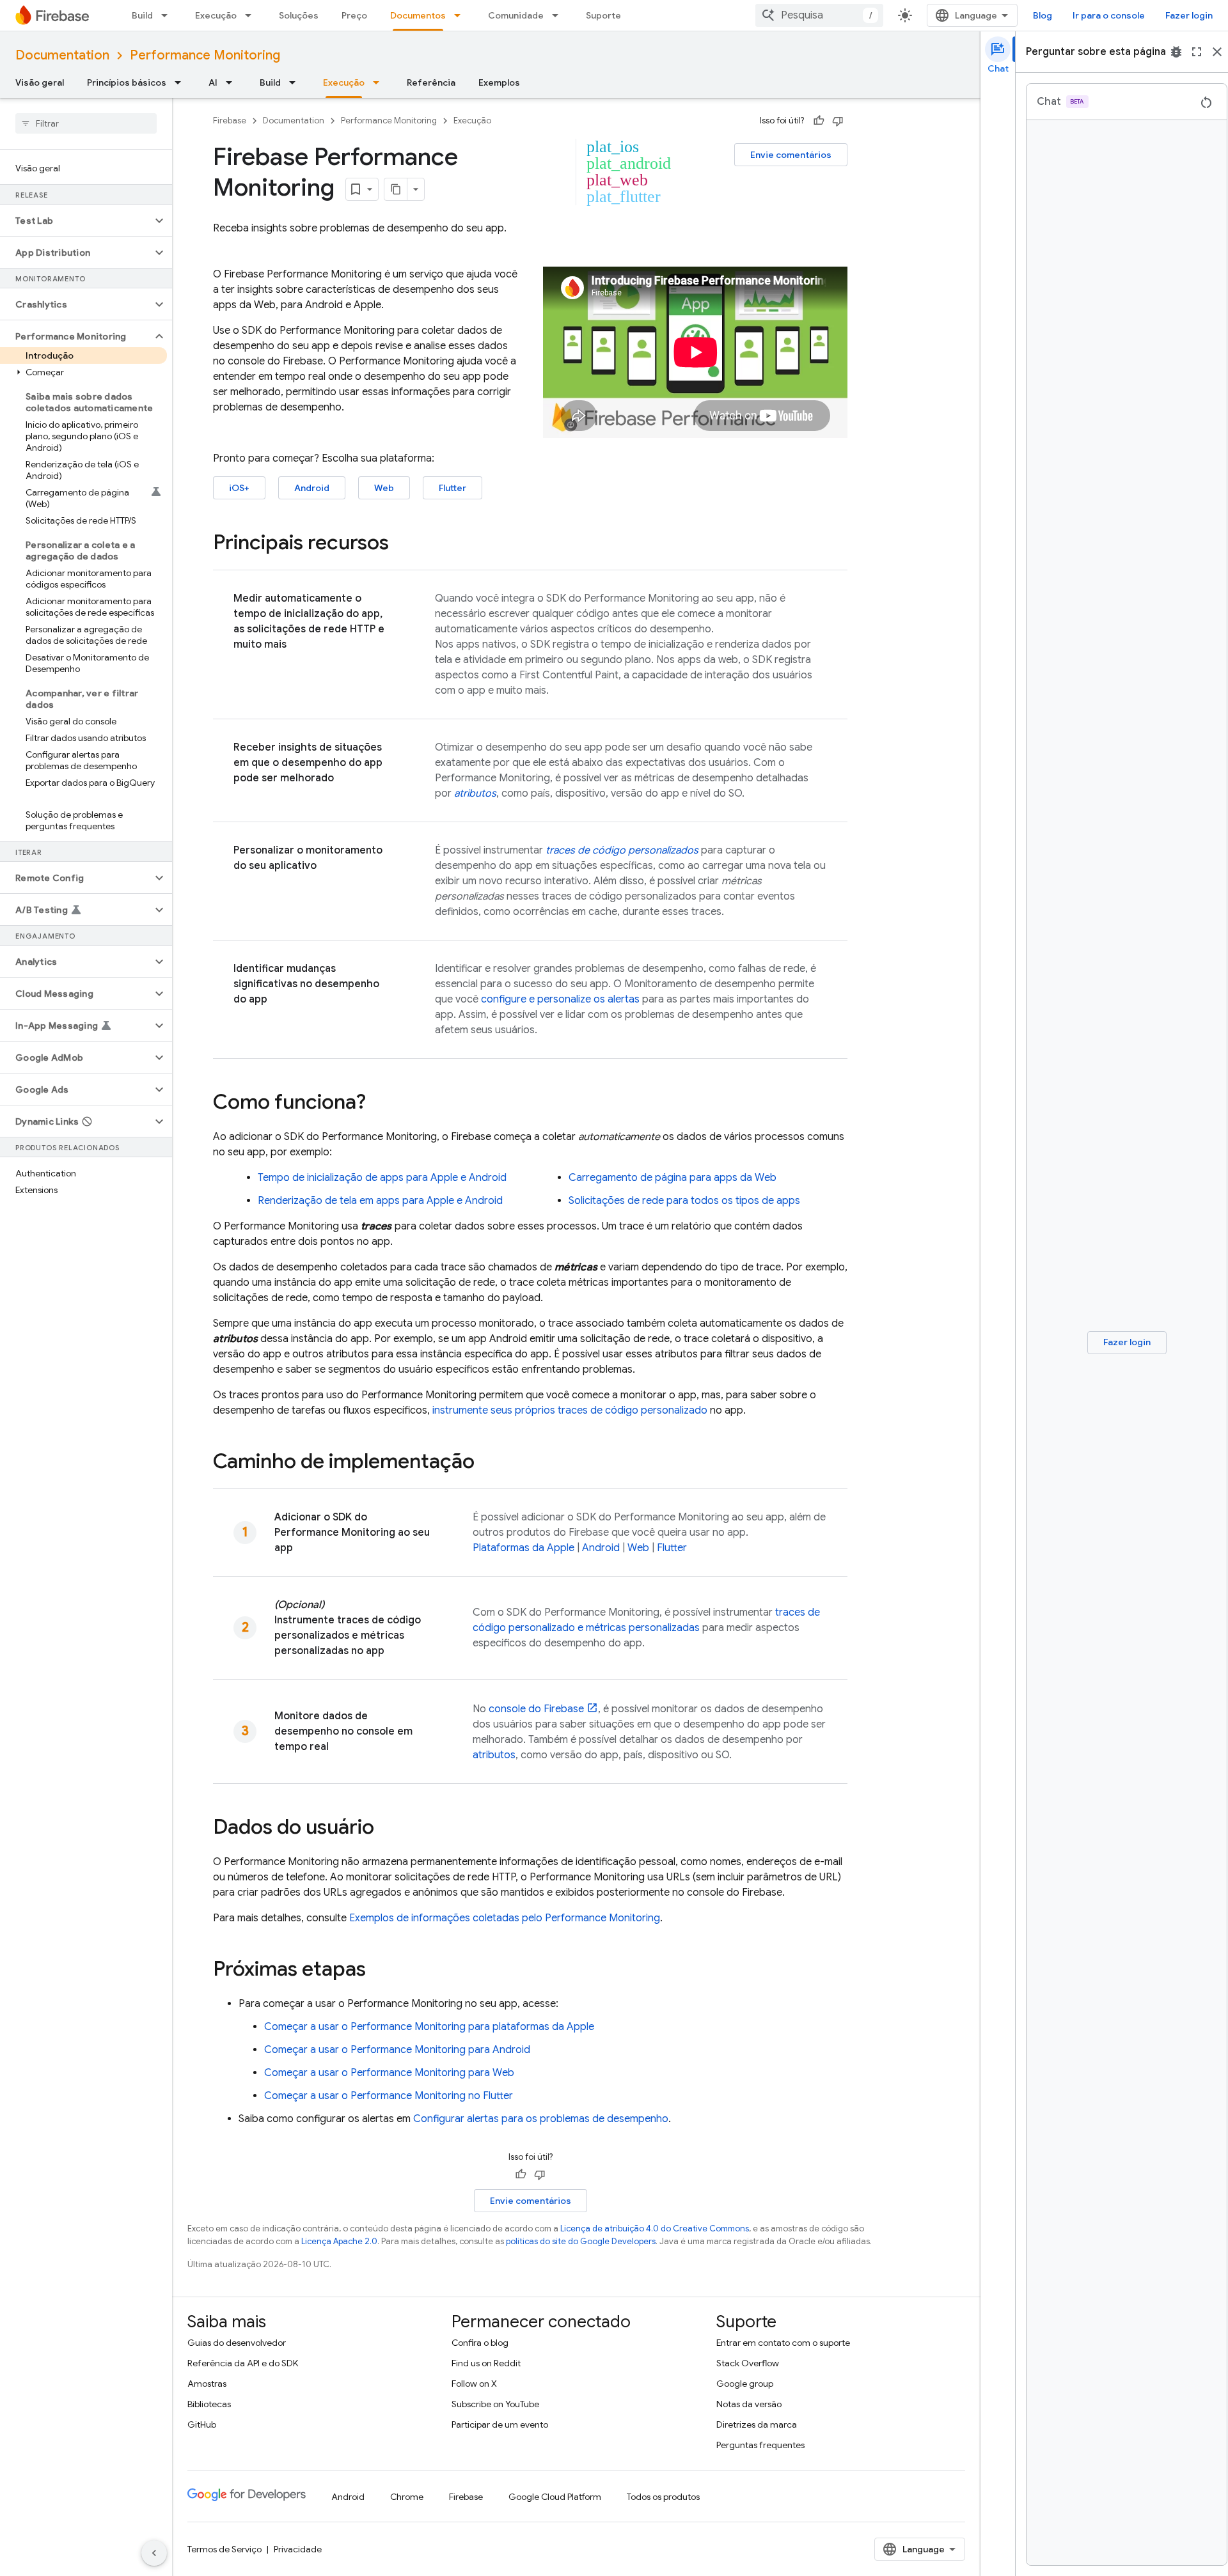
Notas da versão (749, 2404)
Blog (1043, 15)
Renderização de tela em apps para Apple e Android (380, 1201)
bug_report (1176, 52)
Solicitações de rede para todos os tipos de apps (684, 1201)
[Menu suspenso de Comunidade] (559, 15)
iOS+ (239, 488)
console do (536, 1709)
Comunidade (516, 15)
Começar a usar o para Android (397, 2050)
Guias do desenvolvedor (237, 2343)
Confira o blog (480, 2343)
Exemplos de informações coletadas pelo (505, 1918)
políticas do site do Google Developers (581, 2241)
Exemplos (499, 82)
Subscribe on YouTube (495, 2404)
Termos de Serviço (224, 2549)
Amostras (207, 2384)
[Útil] (819, 121)
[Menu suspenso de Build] (168, 15)
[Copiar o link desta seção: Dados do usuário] (387, 1829)
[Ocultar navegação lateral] (154, 2553)
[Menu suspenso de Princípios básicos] (182, 82)
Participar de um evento (500, 2424)
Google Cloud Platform (555, 2497)
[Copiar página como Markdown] (396, 189)
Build (142, 15)
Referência (431, 82)
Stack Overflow (748, 2363)
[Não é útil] (838, 121)
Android (312, 488)
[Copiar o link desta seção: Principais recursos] (402, 544)
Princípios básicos (127, 82)
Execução (216, 15)
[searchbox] (86, 123)
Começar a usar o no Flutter (389, 2096)
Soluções (299, 15)
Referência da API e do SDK (243, 2363)
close (1217, 52)
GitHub (202, 2424)
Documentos (418, 15)
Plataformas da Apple (523, 1548)
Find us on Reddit (486, 2363)
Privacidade (298, 2549)
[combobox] (819, 15)
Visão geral (40, 82)
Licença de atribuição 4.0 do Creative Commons (655, 2229)
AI (213, 82)
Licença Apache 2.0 (339, 2241)
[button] (76, 221)
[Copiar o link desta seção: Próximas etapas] (379, 1971)
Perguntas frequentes (760, 2445)
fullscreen (1197, 52)
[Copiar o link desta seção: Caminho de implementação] (487, 1463)
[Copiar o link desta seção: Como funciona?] (379, 1104)
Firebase (230, 121)
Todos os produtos (663, 2497)
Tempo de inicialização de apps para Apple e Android (382, 1178)
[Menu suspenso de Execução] (252, 15)
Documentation (62, 55)
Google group (745, 2384)
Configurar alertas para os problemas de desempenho (541, 2119)
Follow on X (474, 2384)
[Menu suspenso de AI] (233, 82)
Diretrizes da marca (757, 2424)
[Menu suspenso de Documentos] (461, 15)
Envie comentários (791, 155)
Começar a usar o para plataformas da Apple (429, 2027)
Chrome (407, 2497)
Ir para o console (1109, 15)
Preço (354, 15)
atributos (494, 1755)
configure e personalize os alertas (560, 999)
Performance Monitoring (205, 55)
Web (384, 488)
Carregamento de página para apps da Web (673, 1178)
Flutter (453, 488)
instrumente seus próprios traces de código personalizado (570, 1410)
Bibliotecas (209, 2404)
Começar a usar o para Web (389, 2073)
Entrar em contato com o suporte (783, 2343)
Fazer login (1189, 15)
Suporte (603, 15)
